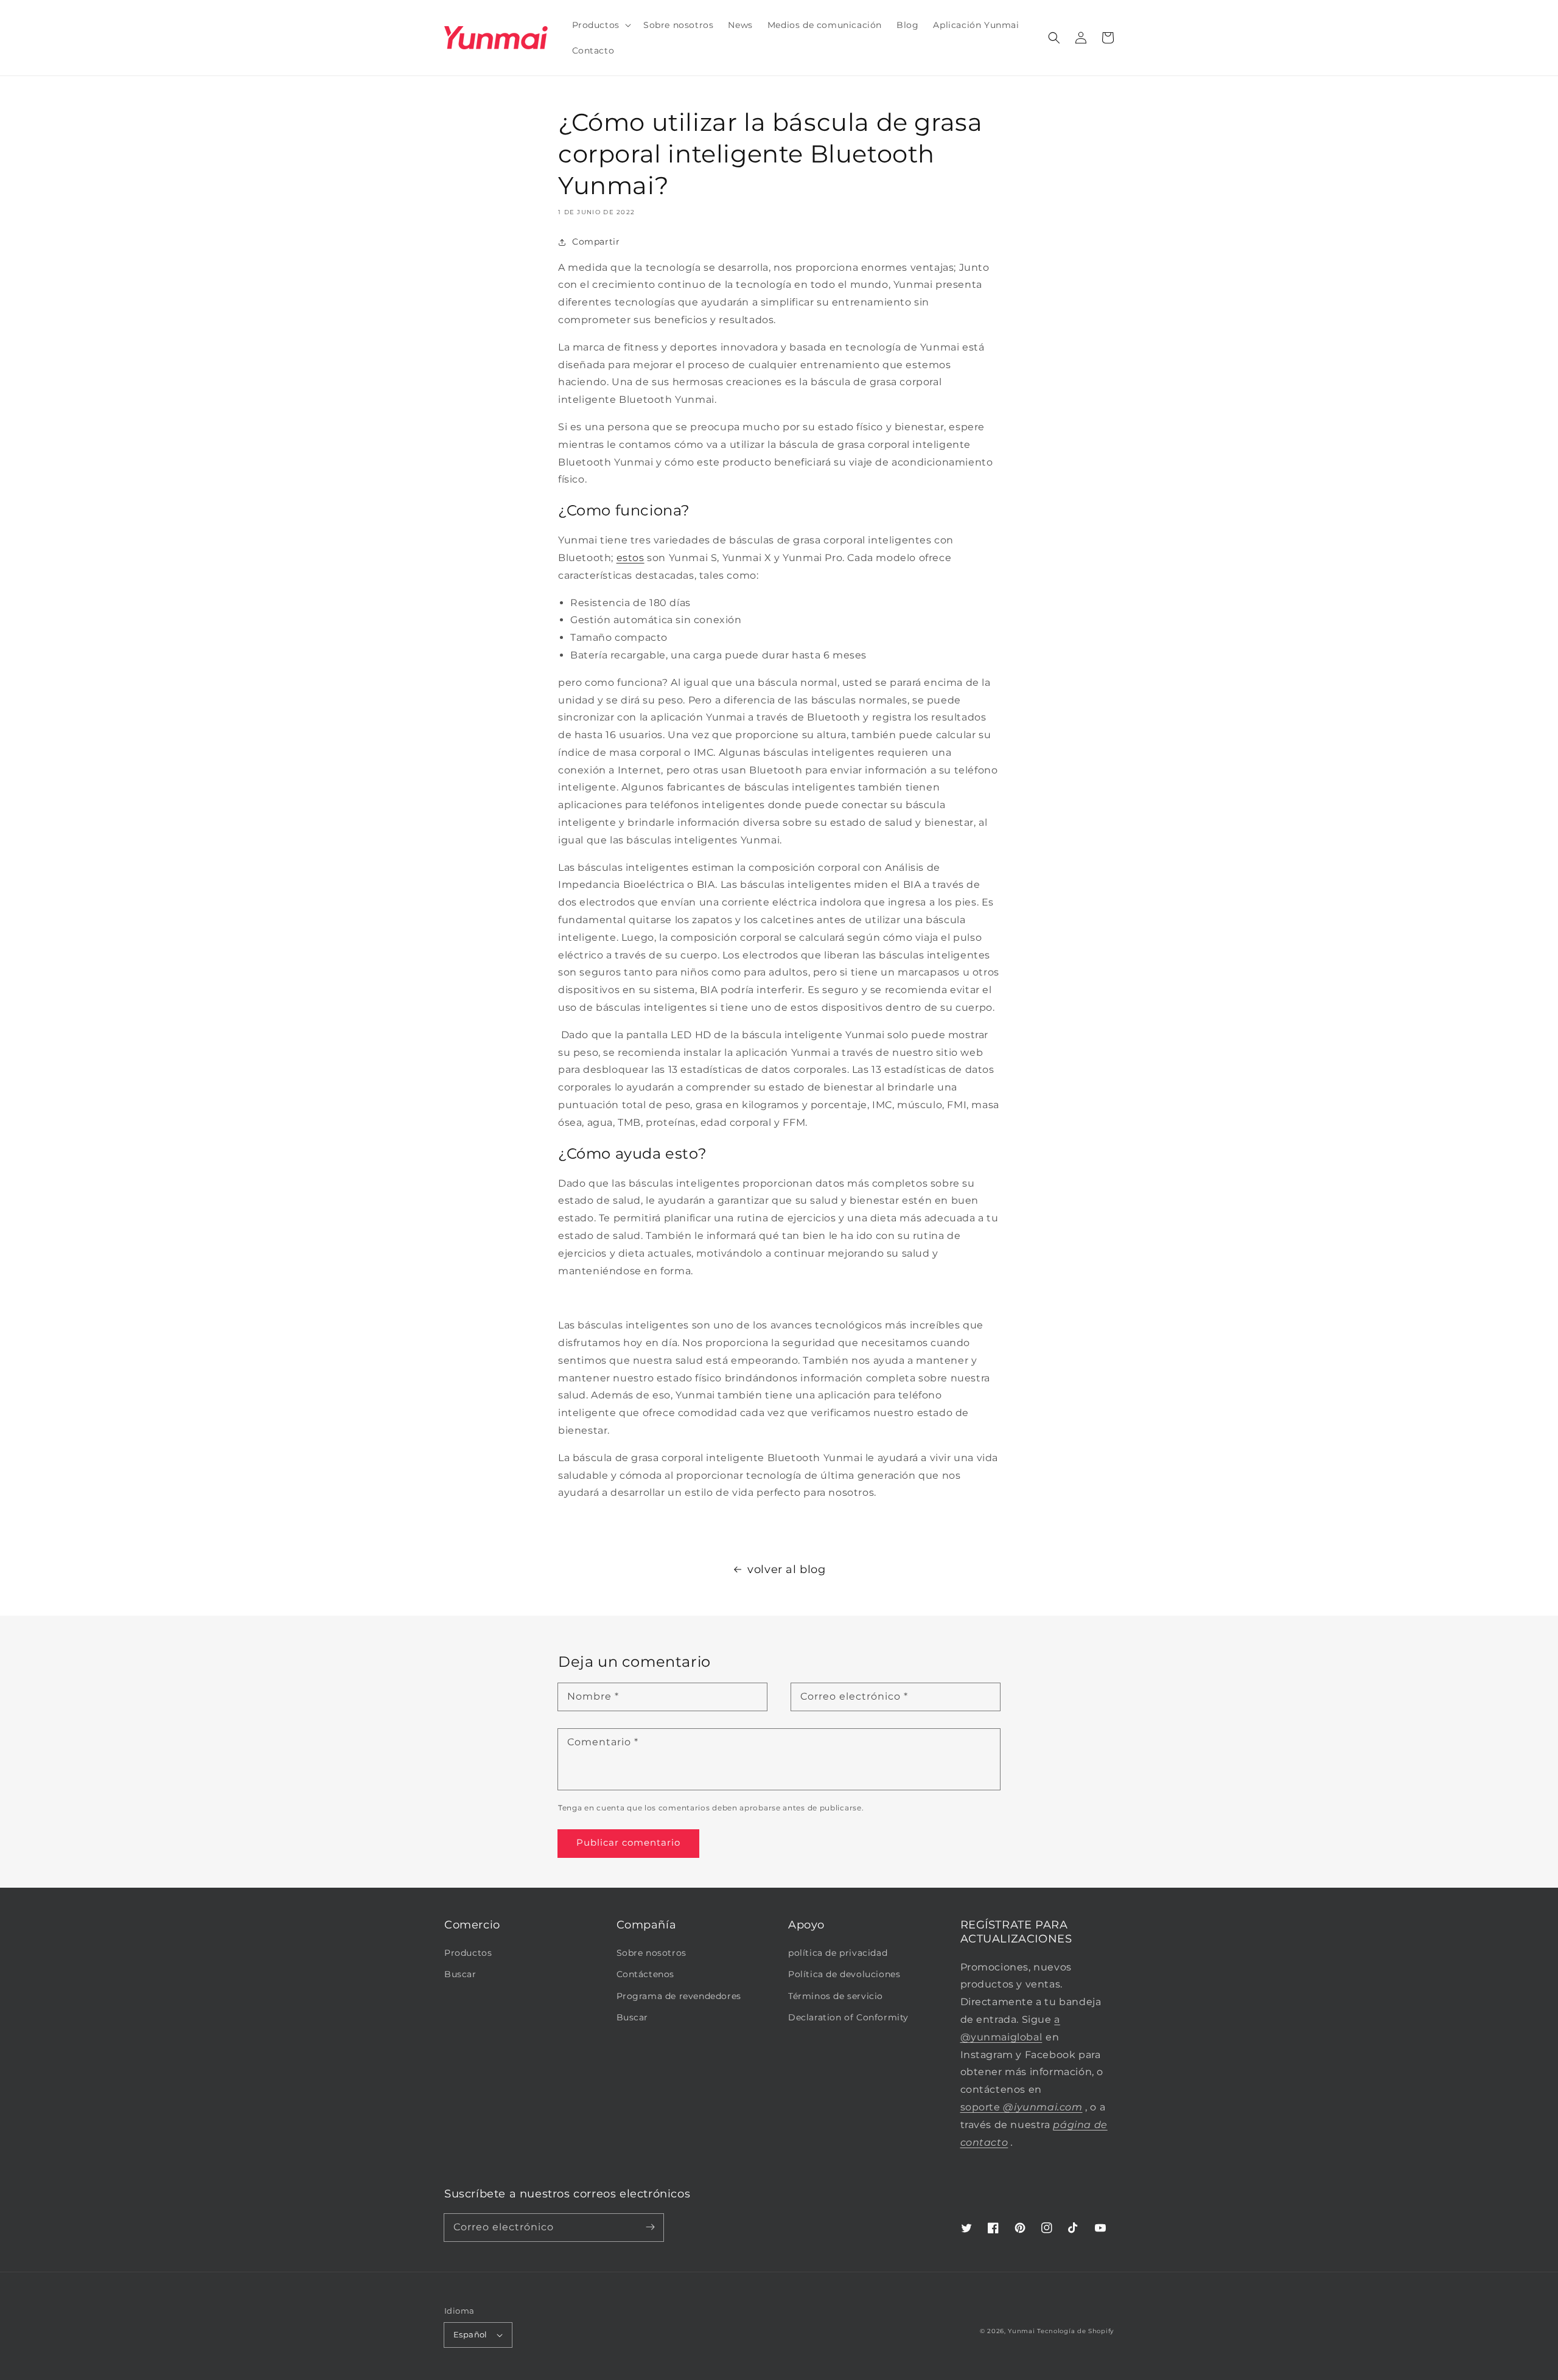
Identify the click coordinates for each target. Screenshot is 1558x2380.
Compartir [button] (596, 242)
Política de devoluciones (844, 1974)
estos (631, 558)
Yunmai (1021, 2331)
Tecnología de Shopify (1075, 2331)
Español (470, 2334)
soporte (1022, 2107)
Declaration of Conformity (848, 2017)
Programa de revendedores (679, 1996)
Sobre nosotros (651, 1953)
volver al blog (786, 1569)
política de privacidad (838, 1953)
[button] (1054, 38)
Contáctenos (646, 1974)
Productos (468, 1953)
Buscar (460, 1974)
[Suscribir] (650, 2227)
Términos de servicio (836, 1996)
